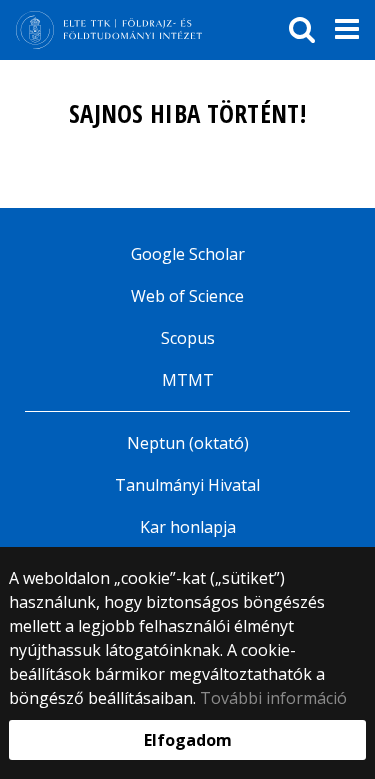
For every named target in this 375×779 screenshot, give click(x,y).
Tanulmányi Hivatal (187, 485)
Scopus (188, 338)
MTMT (188, 380)
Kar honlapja (188, 527)
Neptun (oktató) (188, 443)
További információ (273, 698)
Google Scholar (188, 254)
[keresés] (302, 30)
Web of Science (187, 296)
